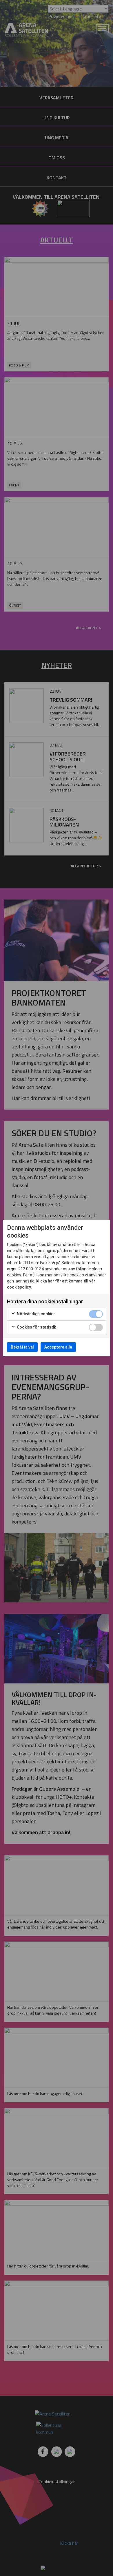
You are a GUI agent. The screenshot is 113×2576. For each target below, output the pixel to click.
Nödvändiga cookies (36, 1314)
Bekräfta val (22, 1347)
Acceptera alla (58, 1347)
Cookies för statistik (36, 1327)
